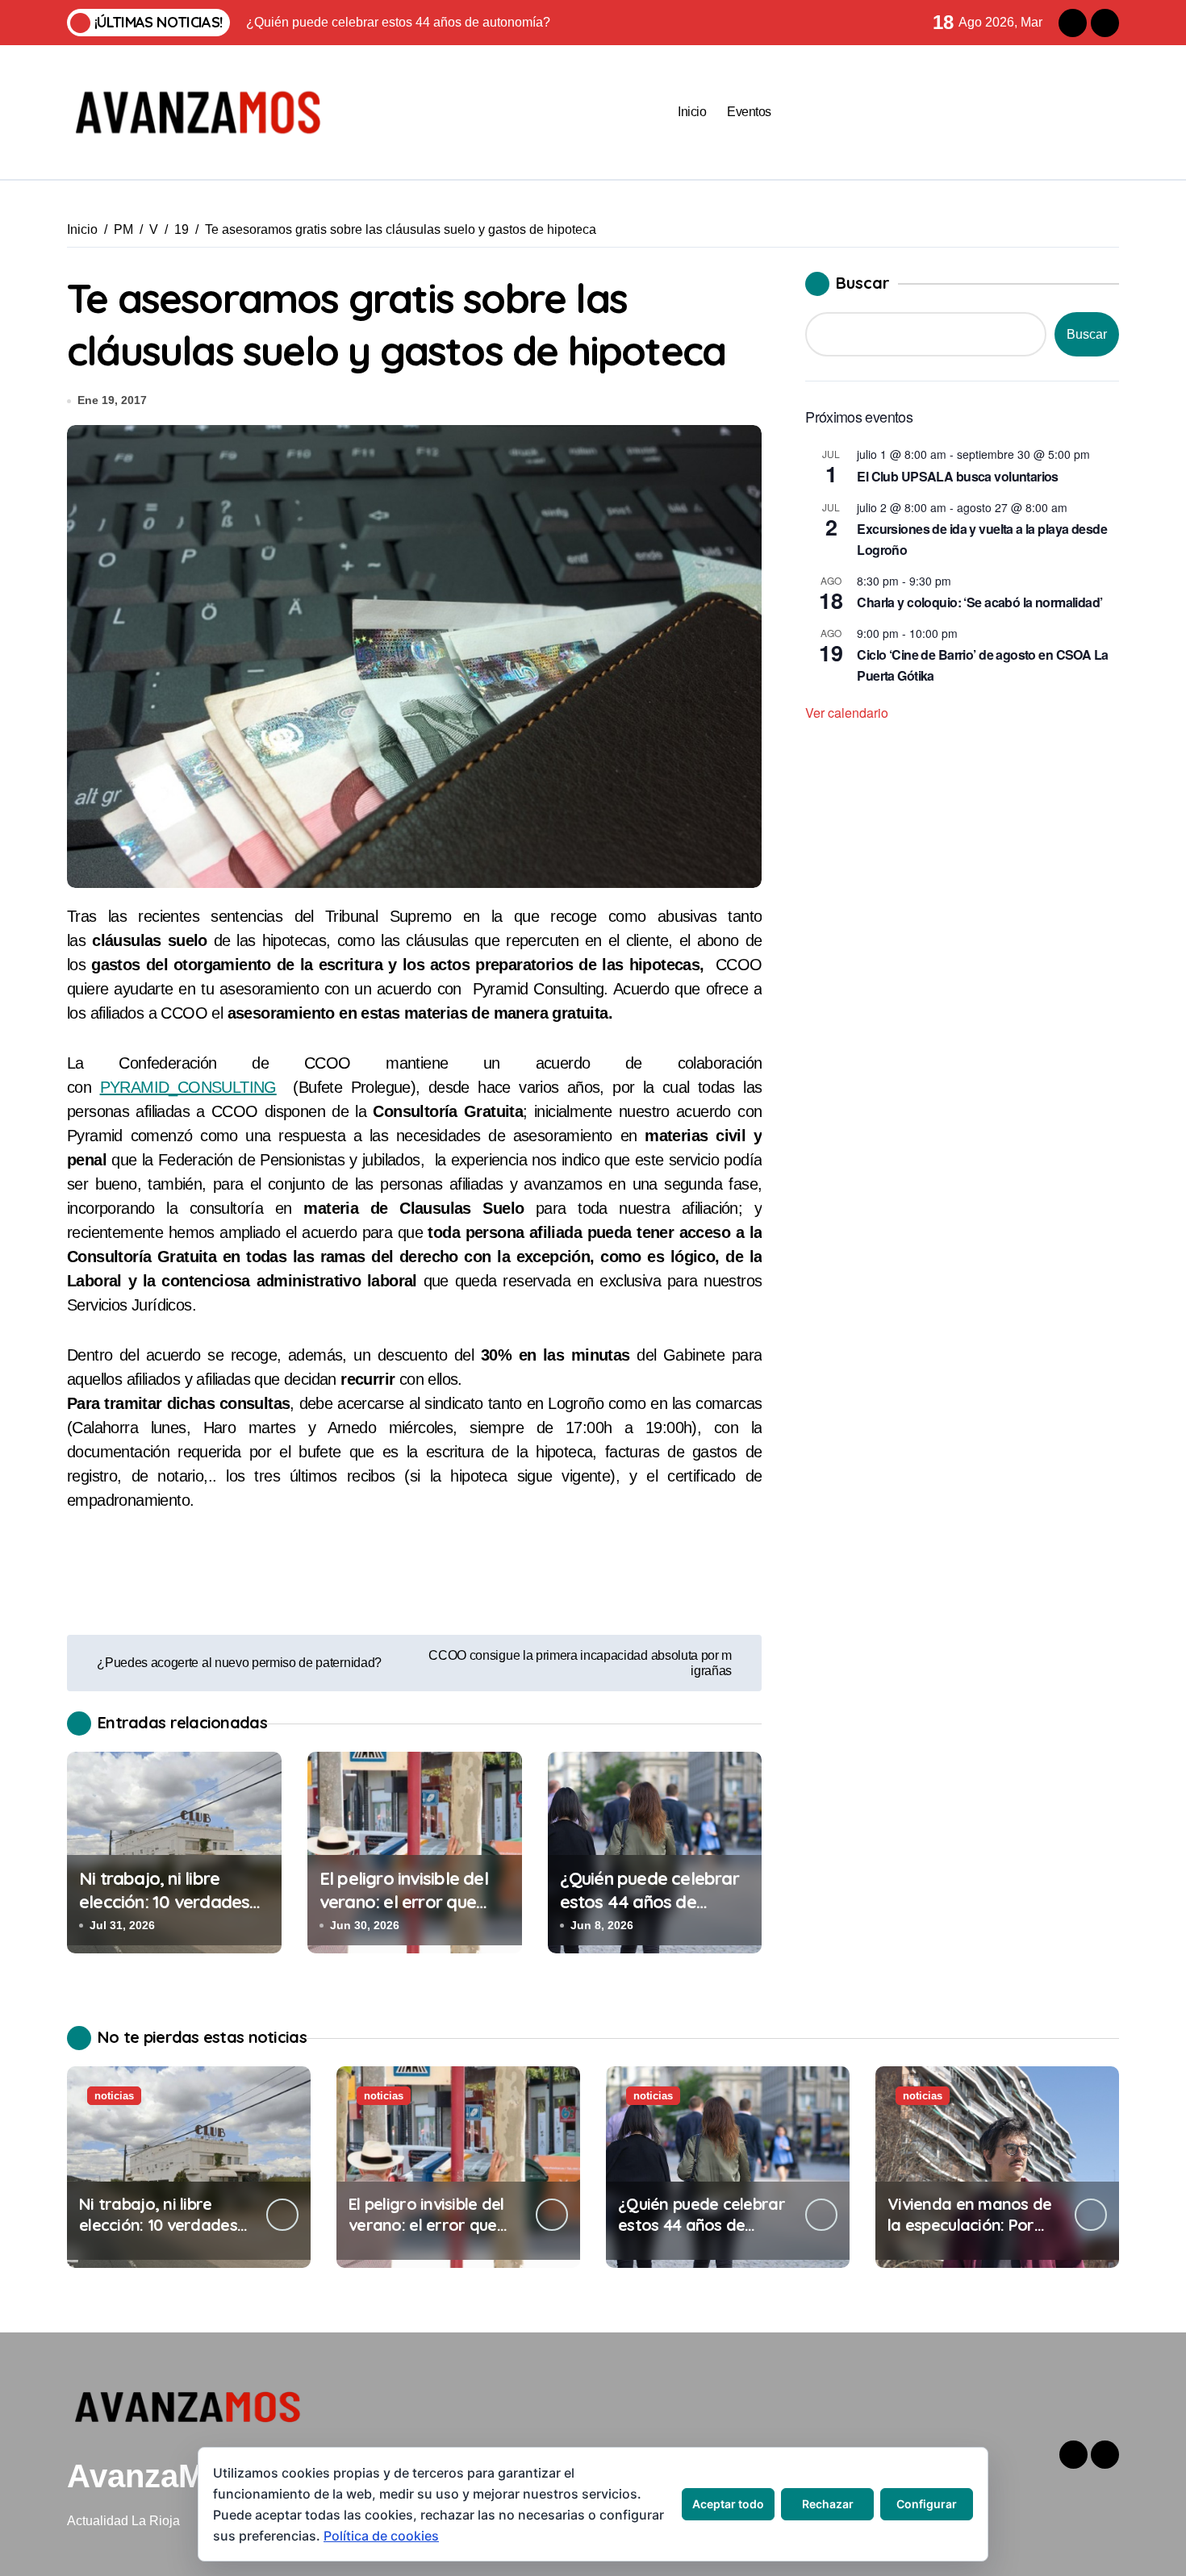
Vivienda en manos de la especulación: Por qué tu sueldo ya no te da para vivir (970, 2235)
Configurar (927, 2504)
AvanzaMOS (159, 2476)
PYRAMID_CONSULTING (188, 1087)
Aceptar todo (728, 2504)
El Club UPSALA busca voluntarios (958, 476)
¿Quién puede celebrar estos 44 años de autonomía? (649, 1901)
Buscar (863, 283)
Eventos (749, 112)
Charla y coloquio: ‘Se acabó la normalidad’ (979, 602)
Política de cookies (381, 2536)
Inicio (692, 112)
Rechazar (828, 2504)
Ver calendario (847, 713)
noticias (114, 2096)
